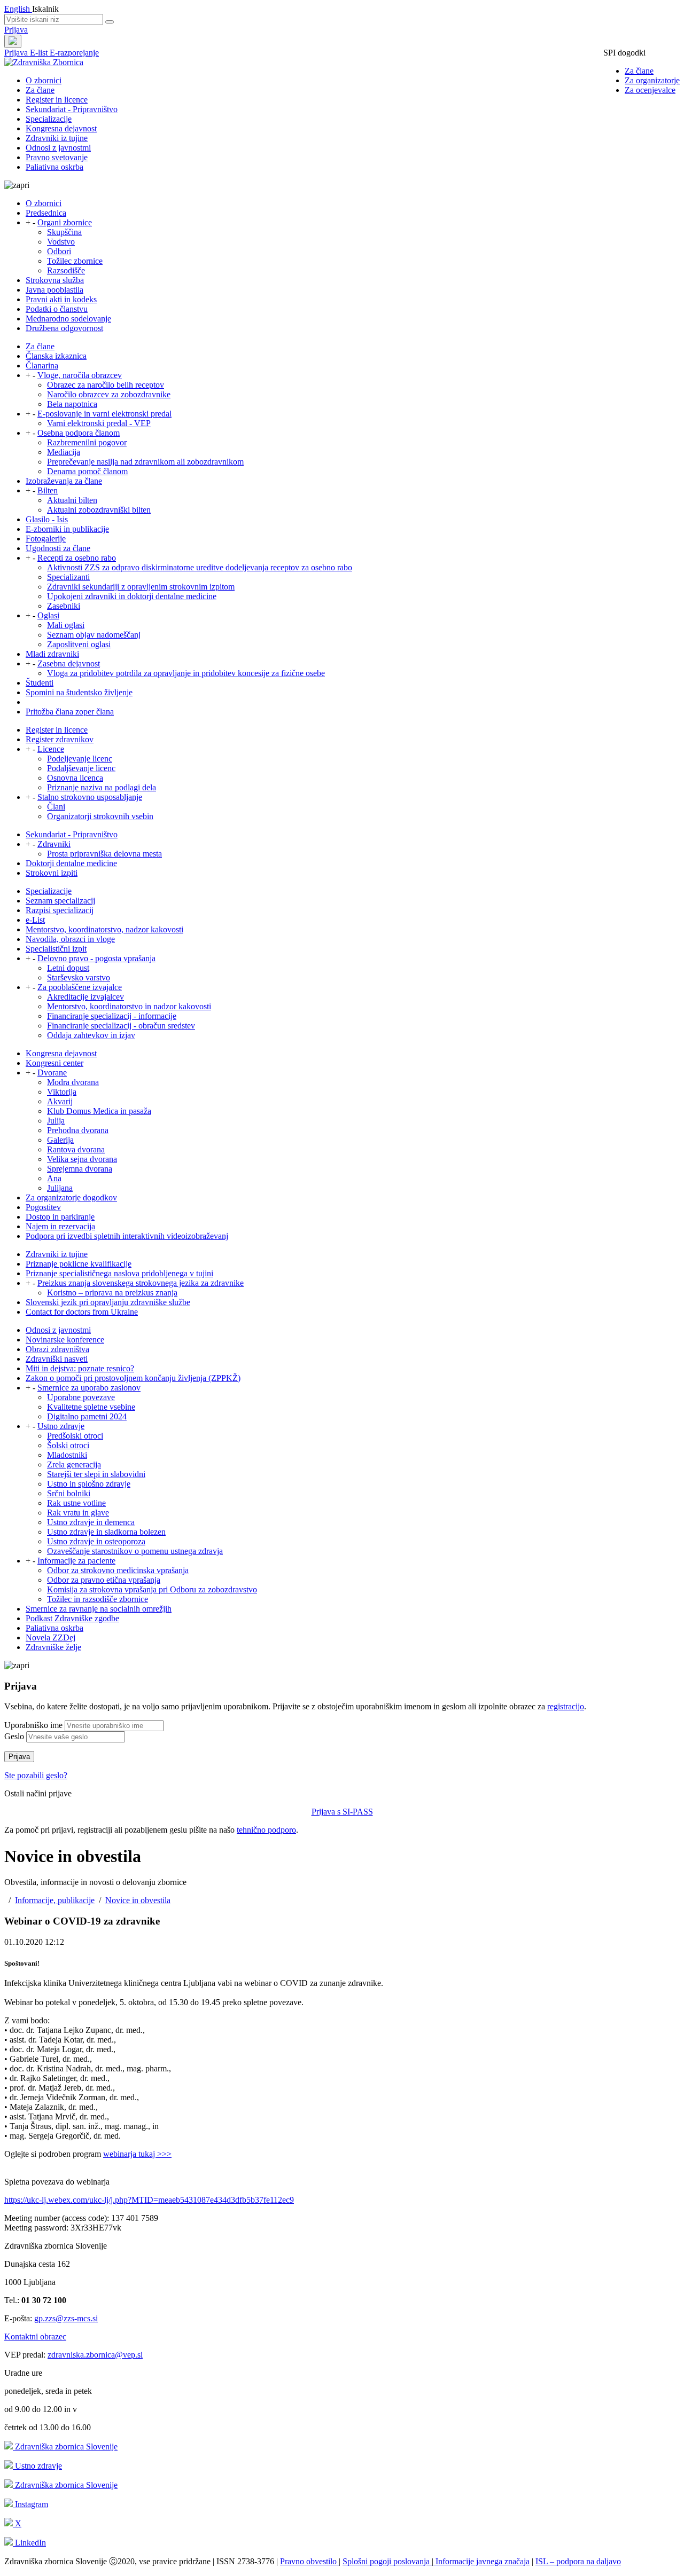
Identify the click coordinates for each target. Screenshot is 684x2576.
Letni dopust (68, 968)
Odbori (59, 251)
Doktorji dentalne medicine (71, 863)
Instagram (30, 2504)
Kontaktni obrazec (35, 2337)
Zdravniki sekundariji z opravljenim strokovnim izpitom (141, 587)
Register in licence (57, 100)
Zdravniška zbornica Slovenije (65, 2447)
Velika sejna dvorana (82, 1159)
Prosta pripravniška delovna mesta (104, 854)
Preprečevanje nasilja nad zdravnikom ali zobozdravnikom (145, 462)
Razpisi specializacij (60, 910)
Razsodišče (66, 270)
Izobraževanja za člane (64, 481)
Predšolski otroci (75, 1436)
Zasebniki (64, 606)
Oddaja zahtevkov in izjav (91, 1035)
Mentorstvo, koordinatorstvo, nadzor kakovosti (104, 929)
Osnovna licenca (75, 778)
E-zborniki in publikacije (67, 529)
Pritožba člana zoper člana (70, 712)
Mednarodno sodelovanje (68, 319)
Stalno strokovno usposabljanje (90, 797)
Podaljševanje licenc (81, 768)
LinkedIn (29, 2543)
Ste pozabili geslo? (36, 1775)
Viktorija (62, 1092)
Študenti (40, 683)
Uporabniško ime (33, 1725)
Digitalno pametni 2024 (87, 1416)
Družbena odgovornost (64, 328)
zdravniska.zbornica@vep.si (95, 2355)
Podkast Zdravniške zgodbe (72, 1618)
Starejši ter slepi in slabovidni (96, 1474)
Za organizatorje (652, 80)
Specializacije (49, 119)
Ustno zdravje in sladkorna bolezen (106, 1532)
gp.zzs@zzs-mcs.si (66, 2318)
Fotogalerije (46, 539)
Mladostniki (67, 1455)
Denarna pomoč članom (87, 471)
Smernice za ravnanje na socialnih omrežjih (99, 1609)
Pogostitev (43, 1207)
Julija (56, 1121)
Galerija (60, 1140)
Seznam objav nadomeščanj (94, 635)
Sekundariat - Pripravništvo (72, 109)
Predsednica (46, 213)
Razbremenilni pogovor (87, 442)
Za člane (639, 71)
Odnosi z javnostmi (58, 148)
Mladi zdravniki (52, 654)
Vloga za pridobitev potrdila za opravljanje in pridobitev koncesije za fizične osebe (186, 673)
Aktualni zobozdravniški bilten (99, 510)
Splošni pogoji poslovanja (387, 2561)
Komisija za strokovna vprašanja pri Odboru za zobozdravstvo (152, 1589)
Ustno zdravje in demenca (91, 1522)
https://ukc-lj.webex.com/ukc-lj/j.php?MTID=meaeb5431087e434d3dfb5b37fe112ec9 (149, 2200)
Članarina (42, 366)
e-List (35, 920)
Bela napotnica (72, 404)
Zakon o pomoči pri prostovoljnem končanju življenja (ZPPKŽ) (133, 1378)
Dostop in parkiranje (60, 1217)
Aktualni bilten (72, 500)
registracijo (566, 1706)
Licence (51, 749)
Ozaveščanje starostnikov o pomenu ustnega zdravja (135, 1551)
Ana (54, 1178)
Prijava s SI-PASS (342, 1812)
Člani (56, 807)
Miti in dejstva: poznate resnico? (80, 1368)
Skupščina (64, 232)
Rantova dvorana (76, 1149)
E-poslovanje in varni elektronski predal (104, 414)
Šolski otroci (68, 1445)
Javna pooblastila (55, 290)
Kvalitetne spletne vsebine (91, 1407)
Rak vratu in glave (78, 1513)
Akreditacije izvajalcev (85, 997)
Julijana (60, 1188)
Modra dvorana (73, 1082)
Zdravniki (54, 844)
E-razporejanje (74, 53)
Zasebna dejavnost (69, 663)
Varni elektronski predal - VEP (99, 423)
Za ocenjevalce (650, 90)
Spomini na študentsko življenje (79, 692)
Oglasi (48, 615)
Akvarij (60, 1101)
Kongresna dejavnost (61, 128)
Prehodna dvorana (78, 1130)
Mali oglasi (66, 625)
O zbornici (44, 80)
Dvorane (52, 1073)
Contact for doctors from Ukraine (82, 1312)
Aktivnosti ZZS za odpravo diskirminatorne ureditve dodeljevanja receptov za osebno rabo (200, 567)
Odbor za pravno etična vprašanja (104, 1580)
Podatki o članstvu (57, 309)
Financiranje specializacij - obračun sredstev (121, 1026)
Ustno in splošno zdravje (89, 1484)
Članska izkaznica (56, 356)
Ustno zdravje (61, 1426)
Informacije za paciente (76, 1561)
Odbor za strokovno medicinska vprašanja (118, 1570)
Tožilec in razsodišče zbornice (98, 1599)
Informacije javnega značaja (481, 2561)
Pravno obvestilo (309, 2561)
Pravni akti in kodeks (61, 299)
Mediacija (64, 452)
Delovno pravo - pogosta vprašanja (96, 958)
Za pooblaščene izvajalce (80, 987)
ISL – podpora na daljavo (578, 2561)
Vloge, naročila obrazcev (80, 375)
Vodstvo (61, 242)
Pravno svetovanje (57, 157)
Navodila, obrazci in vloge (70, 939)
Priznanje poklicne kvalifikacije (79, 1264)
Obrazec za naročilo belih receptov (106, 385)
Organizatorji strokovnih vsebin (100, 816)
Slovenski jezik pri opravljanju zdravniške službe (108, 1302)
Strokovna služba (55, 280)
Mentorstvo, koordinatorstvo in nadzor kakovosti (129, 1006)
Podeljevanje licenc (80, 759)
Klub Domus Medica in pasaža (99, 1111)
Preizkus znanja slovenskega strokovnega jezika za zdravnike (141, 1283)
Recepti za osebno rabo (77, 558)
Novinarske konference (65, 1340)
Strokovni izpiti (52, 873)
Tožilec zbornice (75, 261)
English (18, 9)
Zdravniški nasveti (57, 1359)
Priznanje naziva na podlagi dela (102, 787)
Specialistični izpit (56, 949)
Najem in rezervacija (60, 1226)
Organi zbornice (65, 222)
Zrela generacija (74, 1464)
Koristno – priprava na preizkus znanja (112, 1293)
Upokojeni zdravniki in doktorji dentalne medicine (132, 596)
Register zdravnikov (60, 739)
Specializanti (68, 577)
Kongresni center (55, 1063)
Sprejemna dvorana (80, 1169)
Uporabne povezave (81, 1397)
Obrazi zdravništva (57, 1349)
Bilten (48, 490)
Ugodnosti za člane (58, 548)
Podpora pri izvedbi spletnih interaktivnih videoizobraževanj (127, 1236)
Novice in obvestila (138, 1900)
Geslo (14, 1736)
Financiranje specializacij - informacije (112, 1016)
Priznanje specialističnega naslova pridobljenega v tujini (119, 1273)
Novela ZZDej (50, 1638)
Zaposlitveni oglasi (79, 644)
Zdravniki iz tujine (57, 138)
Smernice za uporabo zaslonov (89, 1388)
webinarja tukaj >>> (137, 2154)
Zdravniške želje (53, 1647)
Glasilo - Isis (47, 519)
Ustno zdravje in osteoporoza (96, 1541)
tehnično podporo (266, 1830)
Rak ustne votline (76, 1503)
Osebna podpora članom (79, 433)
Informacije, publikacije (55, 1900)
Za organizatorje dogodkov (71, 1197)
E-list (40, 53)
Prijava (16, 30)
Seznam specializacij (60, 901)
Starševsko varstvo (79, 977)
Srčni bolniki (69, 1493)
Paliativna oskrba (55, 167)
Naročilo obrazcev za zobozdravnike (109, 394)
